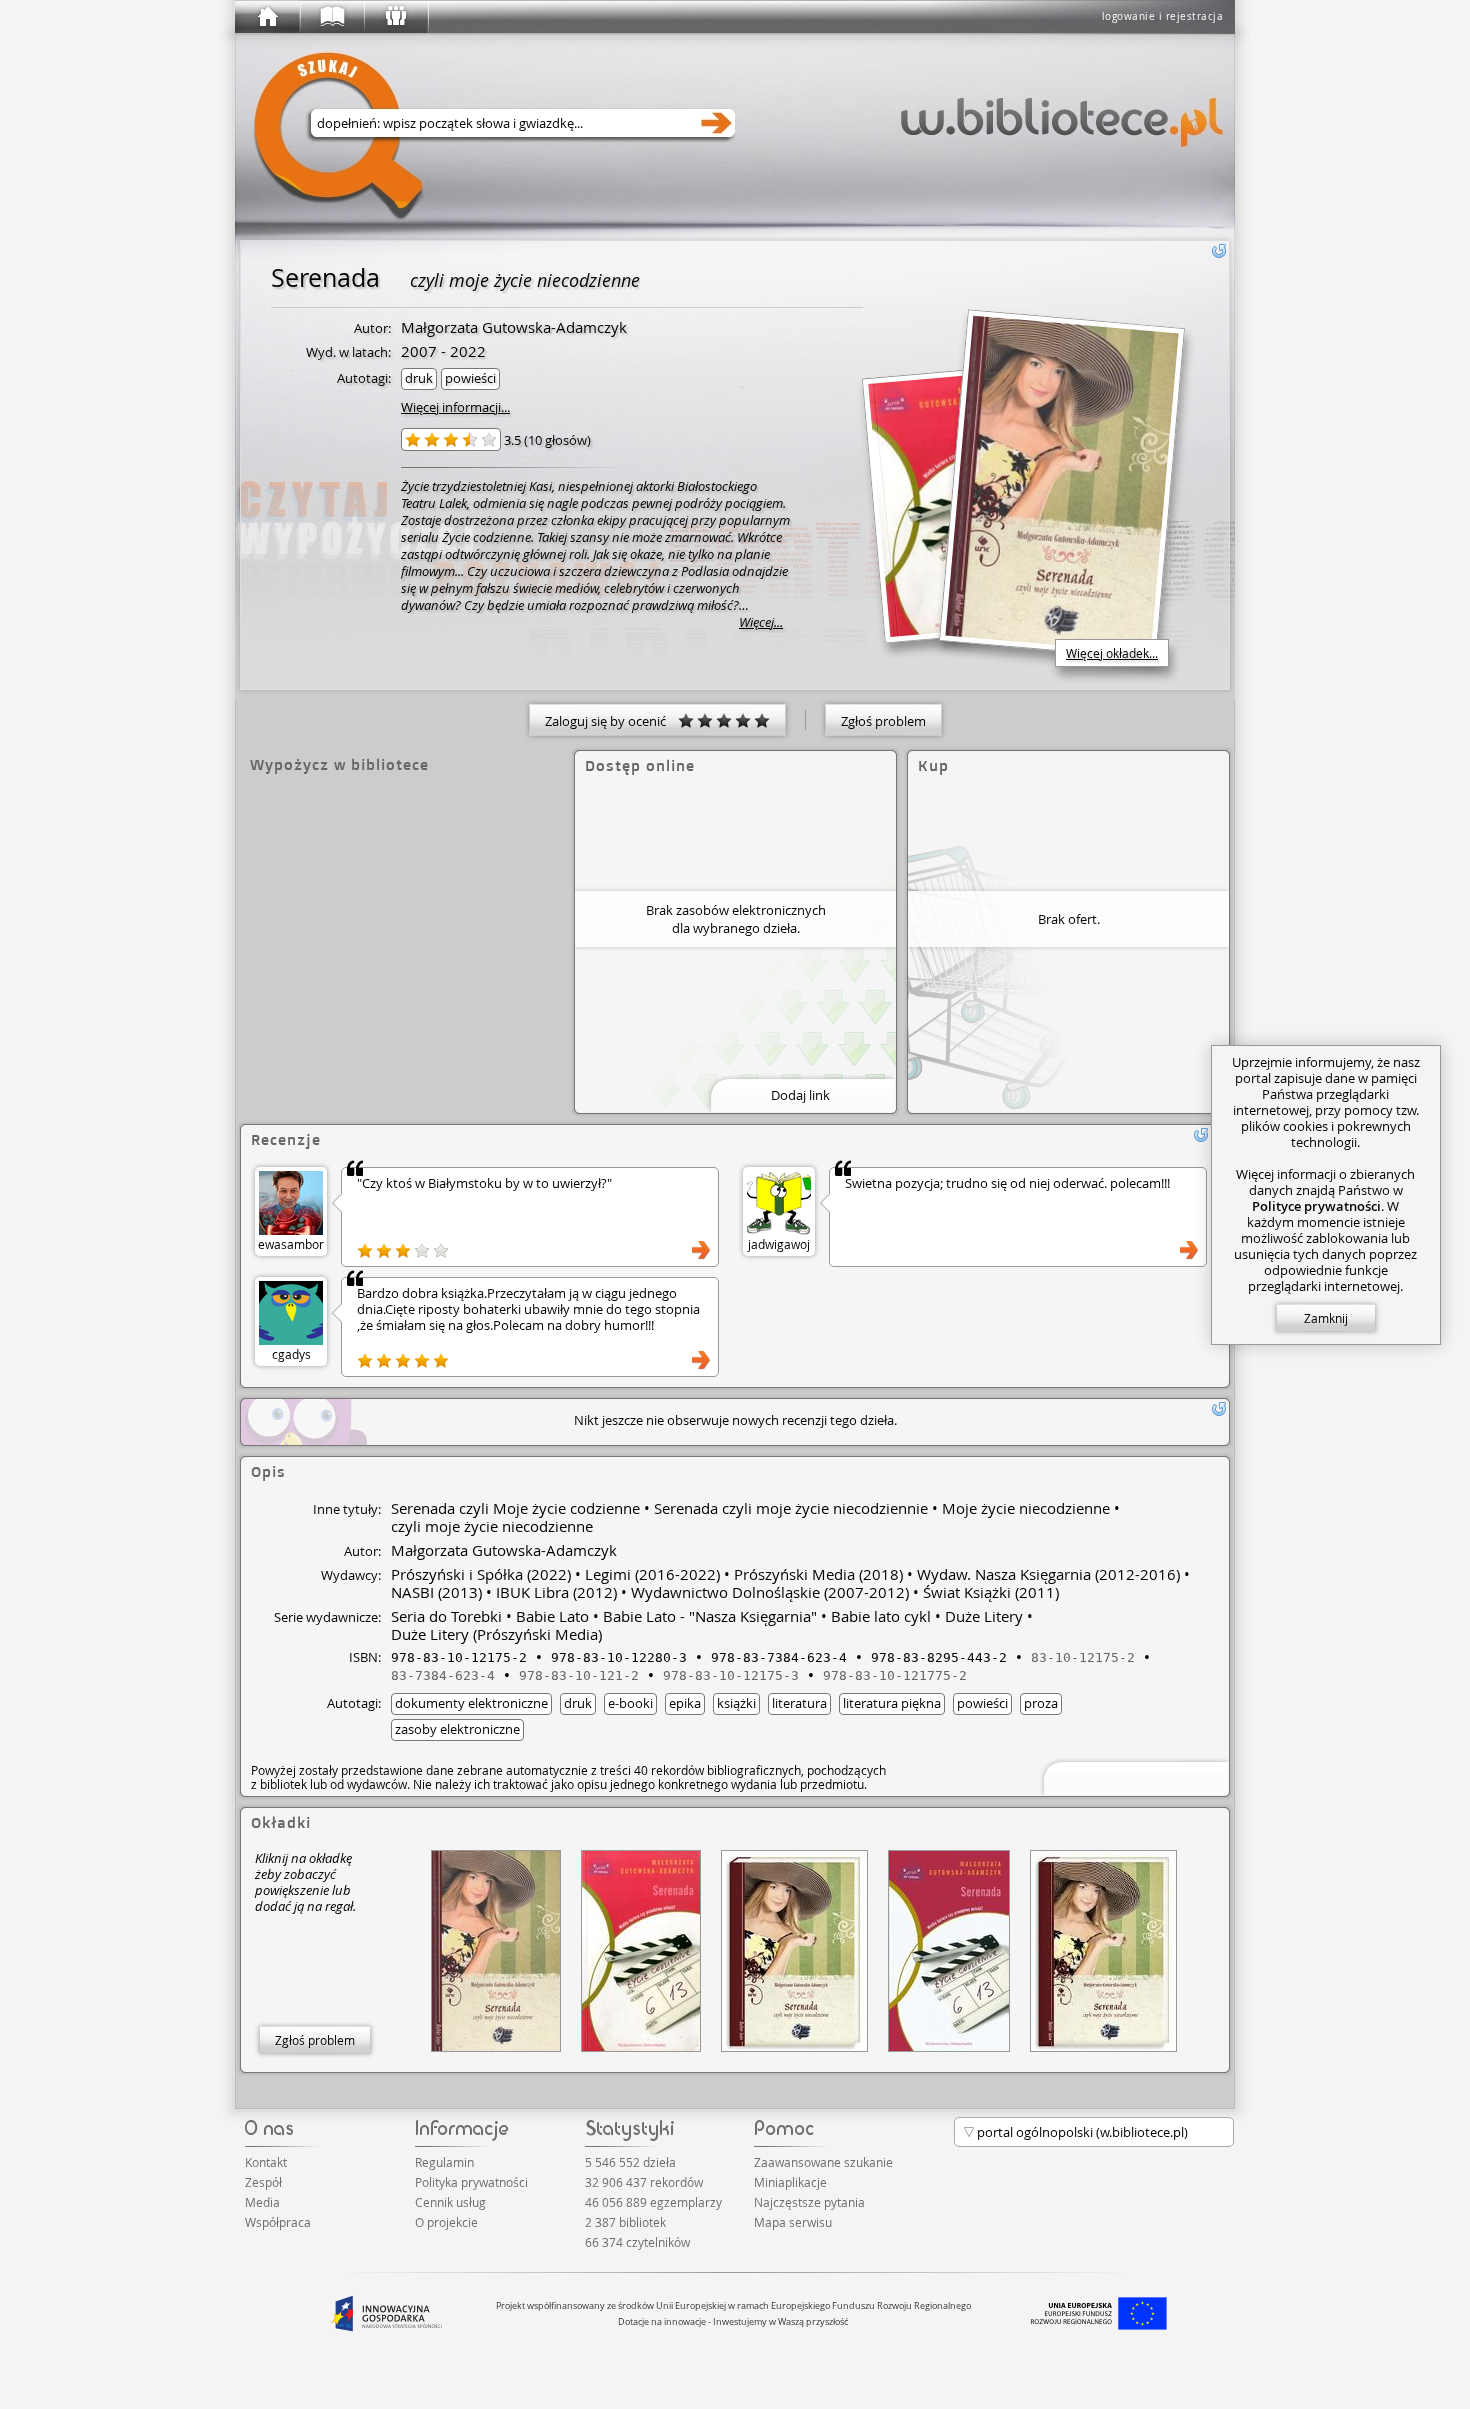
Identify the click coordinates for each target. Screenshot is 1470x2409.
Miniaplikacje (790, 2182)
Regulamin (444, 2162)
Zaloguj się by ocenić (611, 721)
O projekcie (446, 2222)
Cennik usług (450, 2202)
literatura (799, 1703)
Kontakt (266, 2162)
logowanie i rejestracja (1163, 16)
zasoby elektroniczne (457, 1729)
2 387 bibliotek (625, 2222)
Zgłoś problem (883, 721)
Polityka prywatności (471, 2182)
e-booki (630, 1703)
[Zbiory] (331, 17)
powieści (470, 378)
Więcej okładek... (1112, 653)
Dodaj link (800, 1095)
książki (736, 1703)
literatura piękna (892, 1703)
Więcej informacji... (455, 407)
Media (262, 2202)
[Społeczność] (395, 17)
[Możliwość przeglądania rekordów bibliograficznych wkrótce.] (1133, 1776)
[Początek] (267, 17)
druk (419, 378)
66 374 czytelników (637, 2242)
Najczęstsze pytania (809, 2202)
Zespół (263, 2182)
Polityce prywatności (1316, 1206)
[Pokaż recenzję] (701, 1250)
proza (1041, 1703)
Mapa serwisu (793, 2222)
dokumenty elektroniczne (471, 1703)
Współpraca (278, 2222)
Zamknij (1326, 1318)
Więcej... (761, 622)
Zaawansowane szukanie (823, 2162)
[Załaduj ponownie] (1219, 251)
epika (685, 1703)
